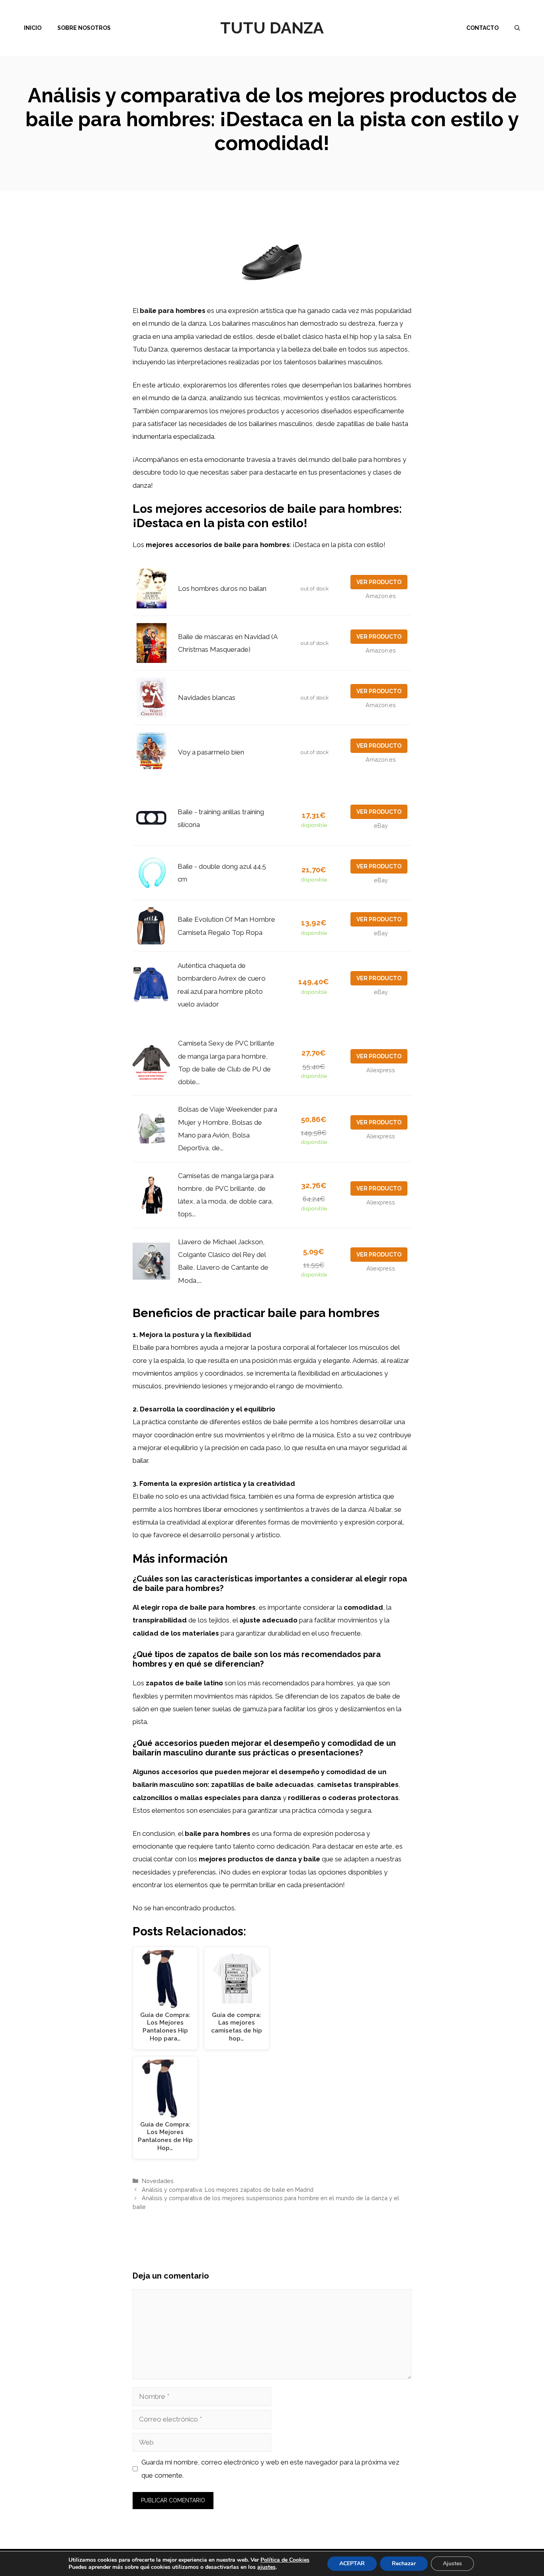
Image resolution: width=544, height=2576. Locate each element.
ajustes (266, 2567)
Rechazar (404, 2563)
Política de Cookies (285, 2560)
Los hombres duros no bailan (222, 588)
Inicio (33, 28)
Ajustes (452, 2563)
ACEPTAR (352, 2563)
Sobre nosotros (84, 28)
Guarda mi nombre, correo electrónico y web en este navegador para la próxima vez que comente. (270, 2469)
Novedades (158, 2181)
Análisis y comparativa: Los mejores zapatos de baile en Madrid (228, 2190)
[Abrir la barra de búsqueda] (517, 28)
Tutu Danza (272, 28)
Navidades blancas (207, 698)
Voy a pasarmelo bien (211, 752)
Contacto (482, 28)
